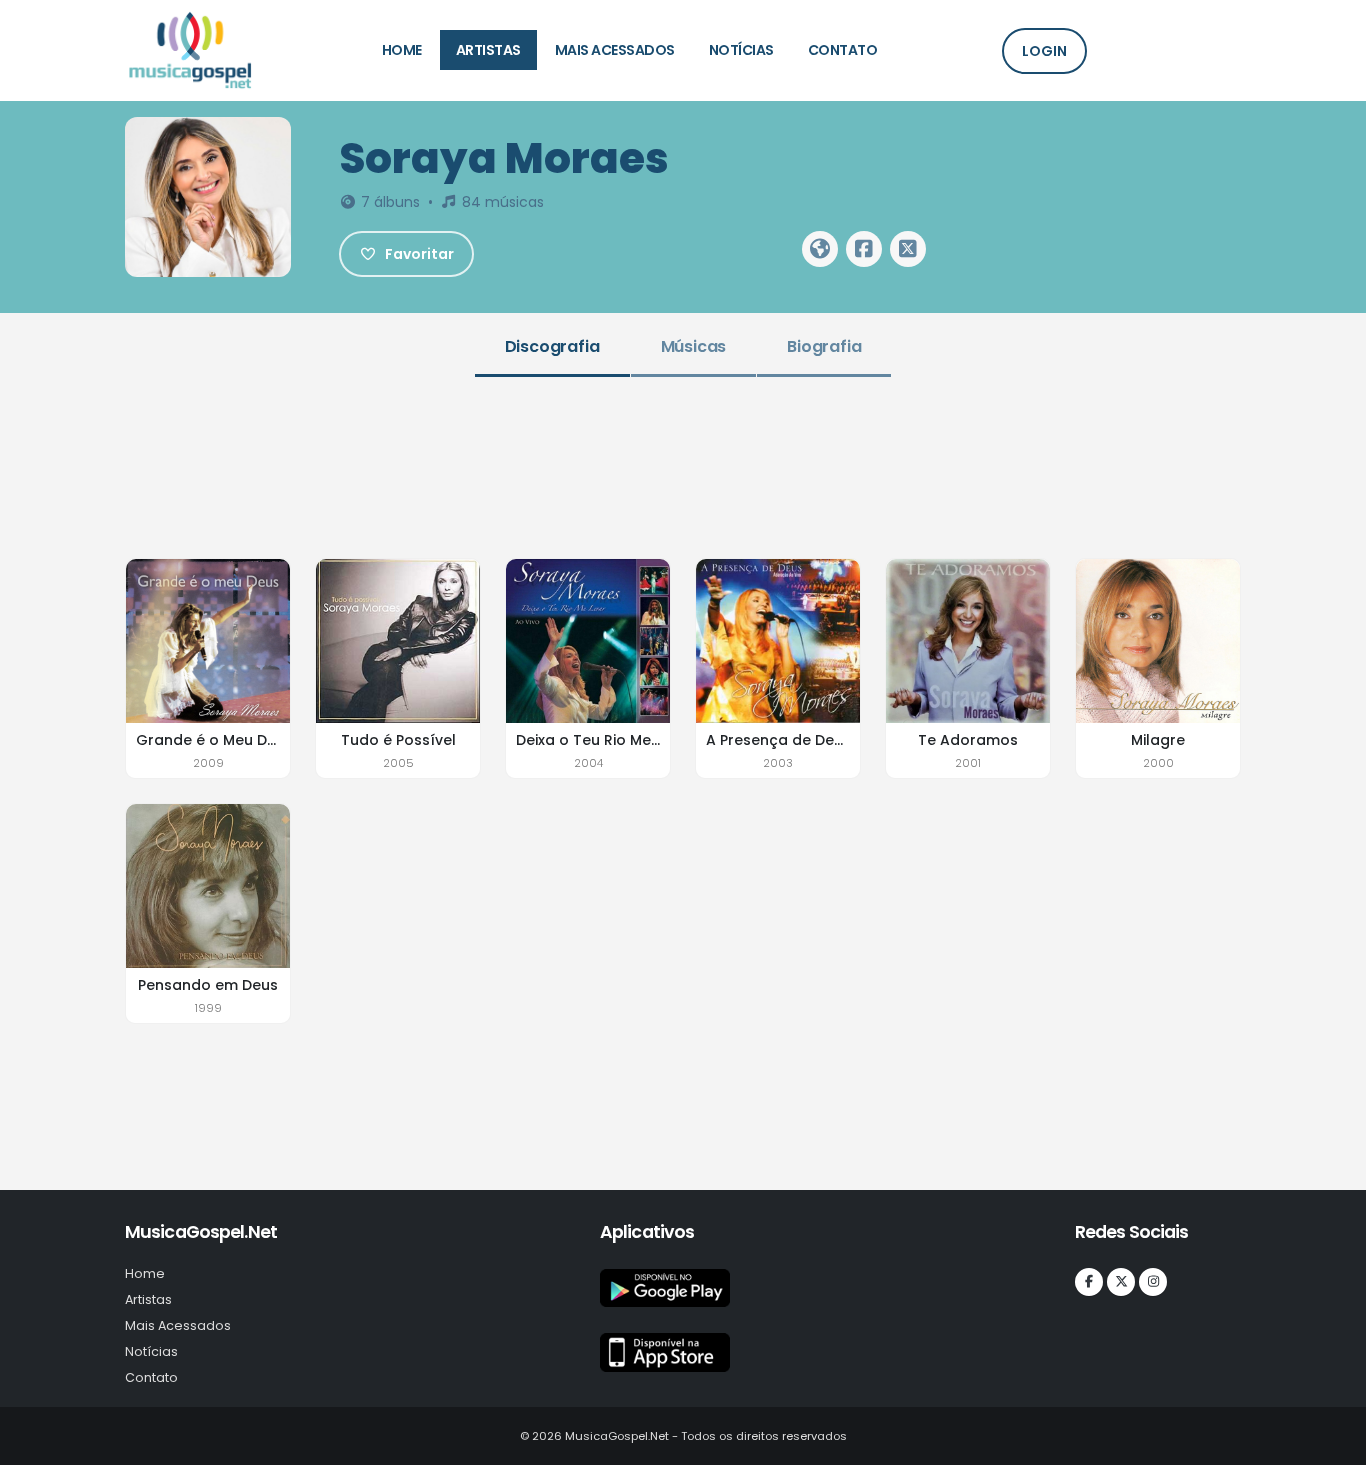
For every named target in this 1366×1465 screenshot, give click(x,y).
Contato (843, 50)
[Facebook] (864, 249)
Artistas (488, 50)
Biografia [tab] (824, 346)
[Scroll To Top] (1331, 1442)
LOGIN (1044, 51)
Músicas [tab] (694, 346)
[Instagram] (1153, 1282)
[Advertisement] (683, 465)
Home (402, 50)
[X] (1121, 1282)
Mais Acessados (615, 50)
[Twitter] (908, 249)
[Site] (820, 249)
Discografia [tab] (552, 346)
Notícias (741, 50)
